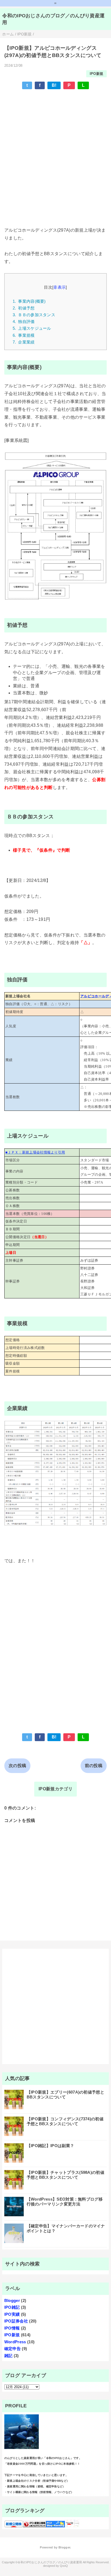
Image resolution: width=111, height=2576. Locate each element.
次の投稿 (17, 1766)
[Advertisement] (55, 151)
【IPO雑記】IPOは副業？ (50, 2146)
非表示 (60, 287)
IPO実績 (12, 2314)
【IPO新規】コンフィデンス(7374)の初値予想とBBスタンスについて (65, 2121)
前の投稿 (94, 1766)
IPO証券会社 (16, 2321)
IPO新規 (97, 74)
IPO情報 (12, 2328)
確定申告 (13, 2349)
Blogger (12, 2300)
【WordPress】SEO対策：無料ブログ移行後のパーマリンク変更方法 (65, 2202)
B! (54, 85)
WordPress (15, 2342)
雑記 (8, 2356)
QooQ (64, 2566)
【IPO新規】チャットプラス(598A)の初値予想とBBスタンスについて (65, 2175)
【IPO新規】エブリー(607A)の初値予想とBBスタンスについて (65, 2095)
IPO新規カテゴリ (55, 1789)
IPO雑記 (12, 2307)
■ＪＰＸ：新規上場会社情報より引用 (35, 1152)
